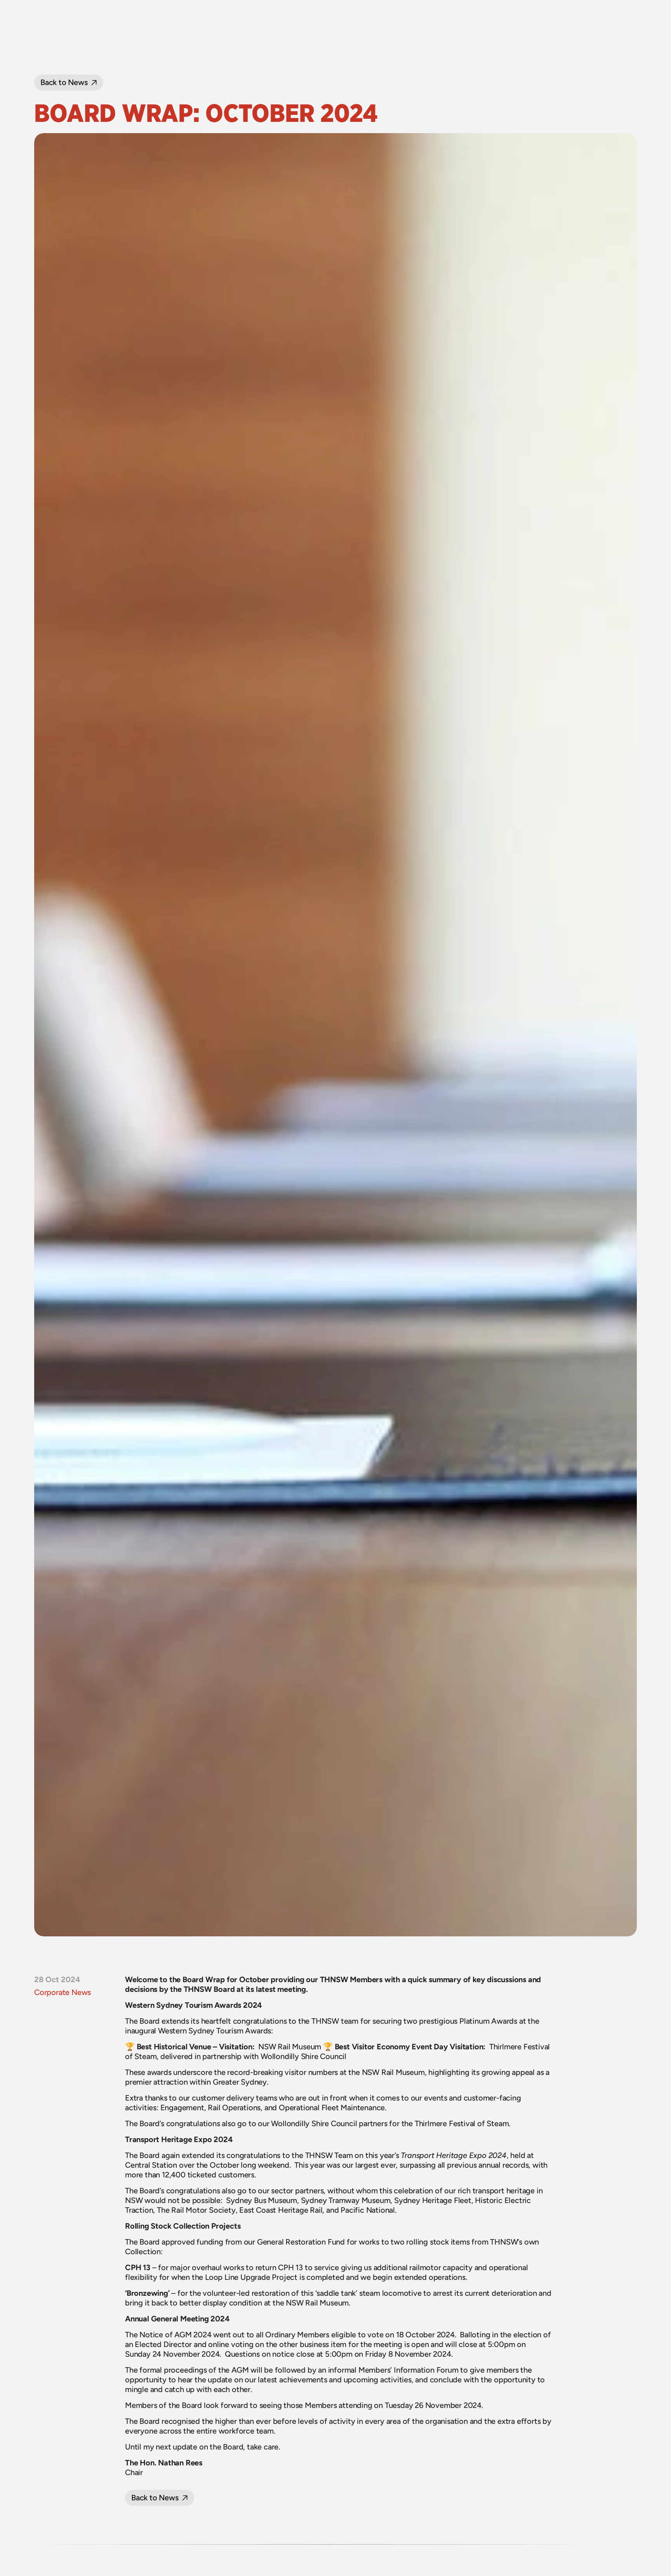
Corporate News (63, 1992)
